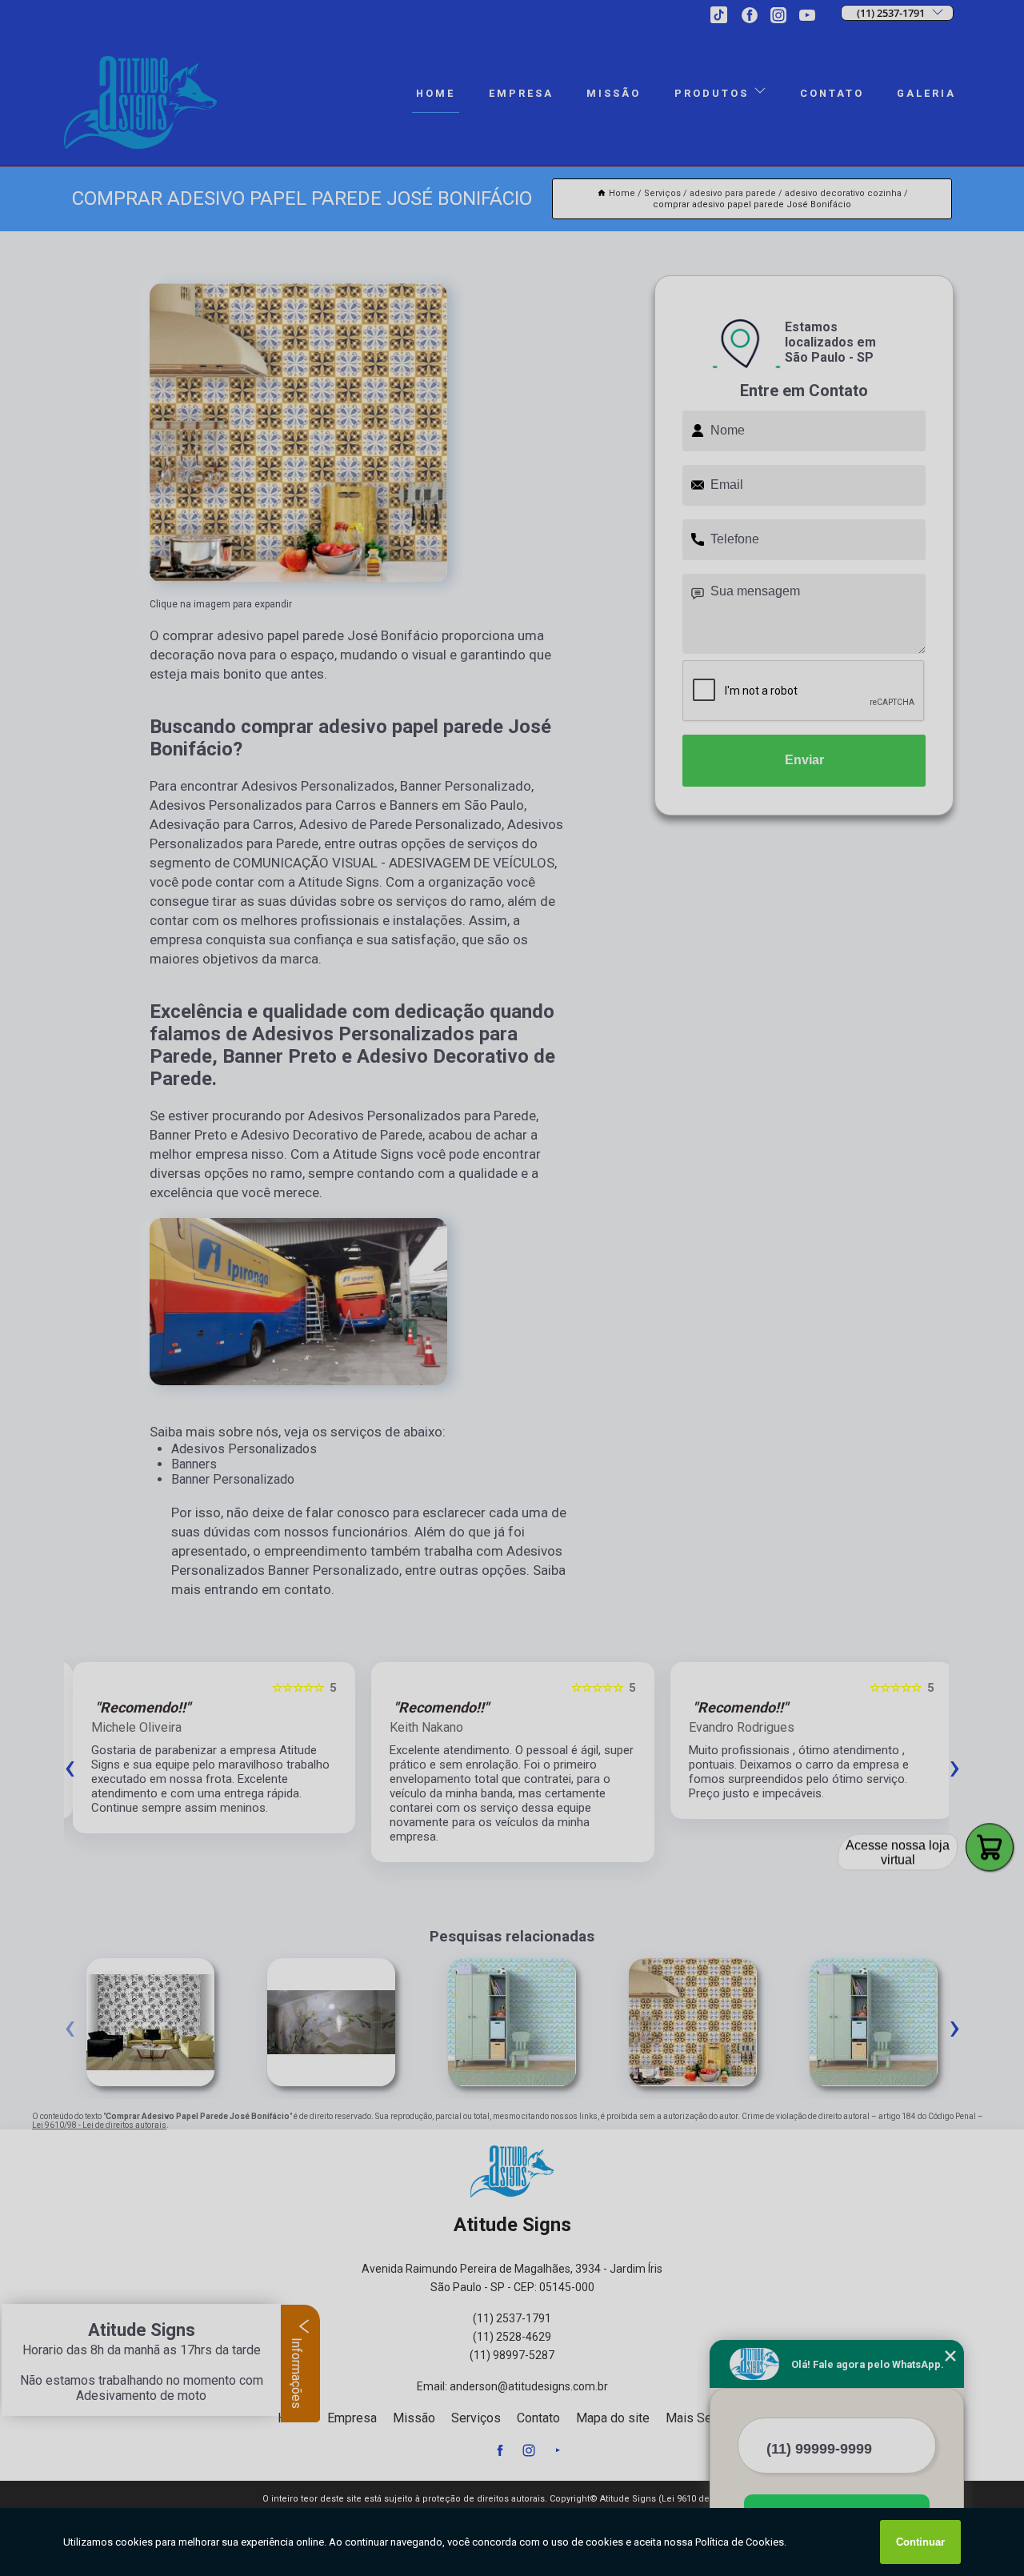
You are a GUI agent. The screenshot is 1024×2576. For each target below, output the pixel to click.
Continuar (920, 2542)
